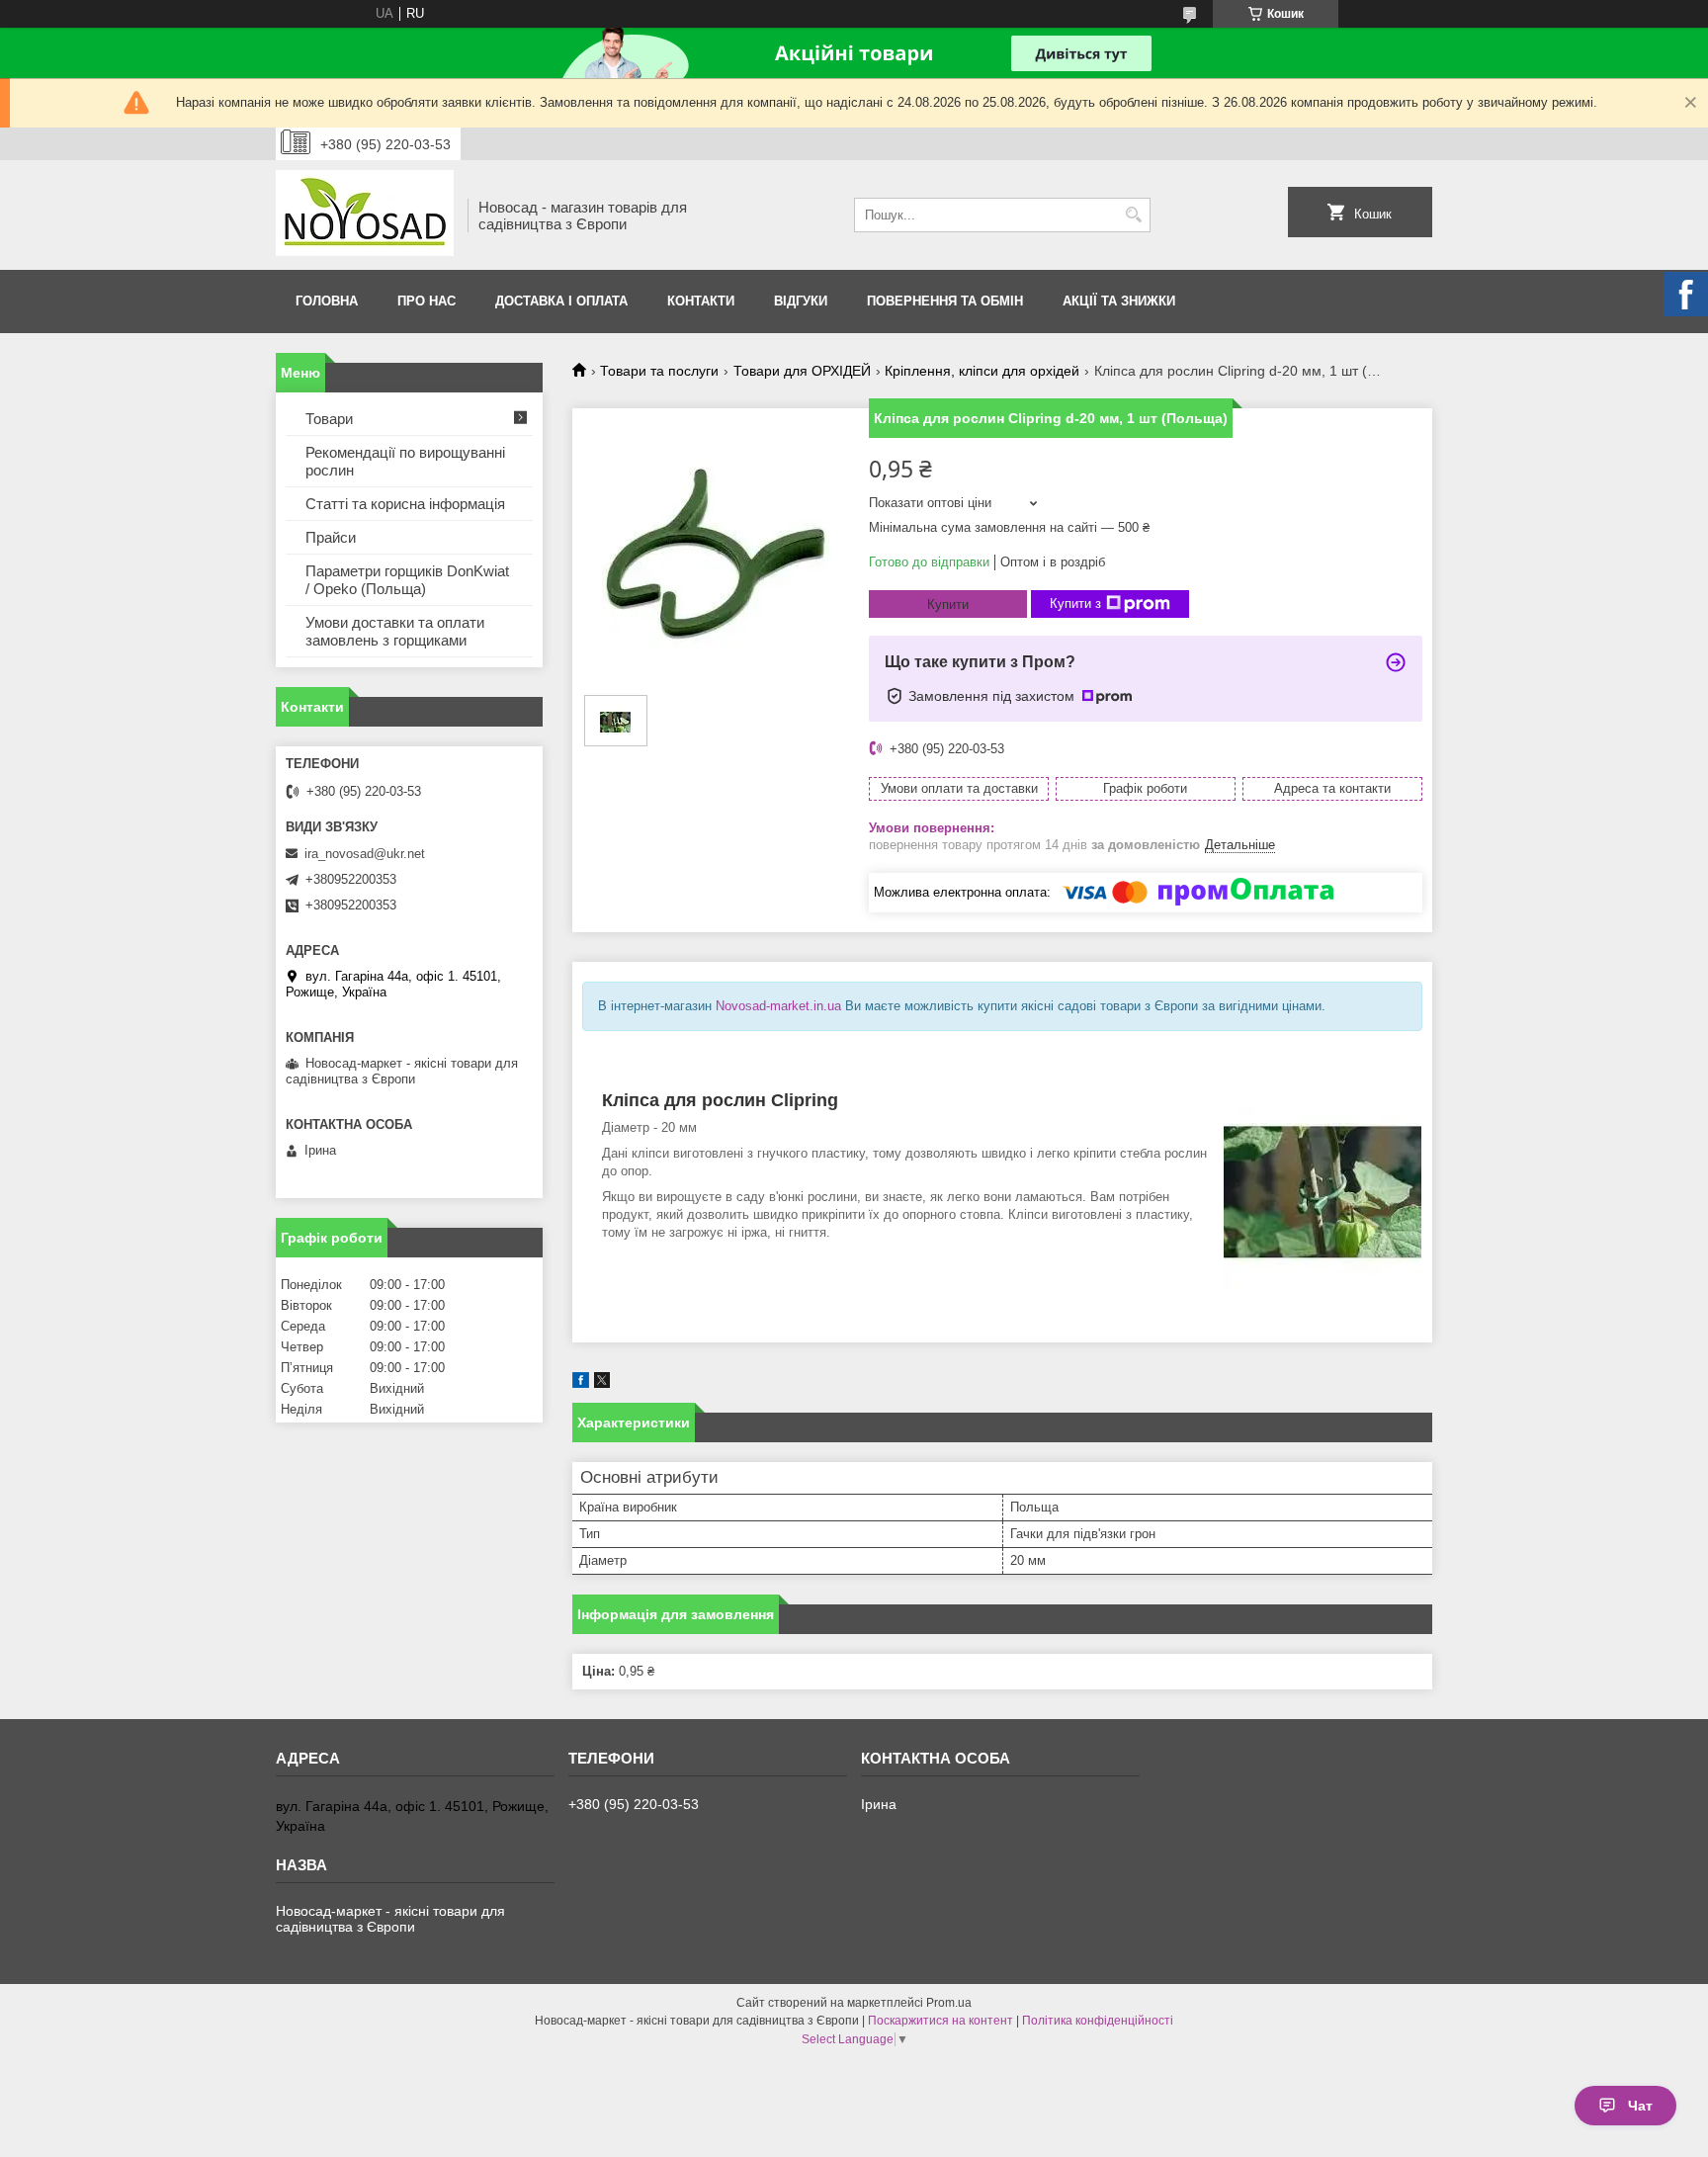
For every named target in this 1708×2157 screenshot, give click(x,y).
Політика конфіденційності (1098, 2021)
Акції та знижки (1119, 301)
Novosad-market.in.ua (778, 1006)
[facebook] (581, 1383)
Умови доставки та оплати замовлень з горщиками (395, 631)
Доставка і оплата (561, 301)
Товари (329, 419)
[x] (602, 1383)
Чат (1640, 2106)
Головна (327, 301)
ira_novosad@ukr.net (365, 854)
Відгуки (801, 301)
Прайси (331, 537)
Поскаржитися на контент (940, 2021)
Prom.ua (949, 2003)
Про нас (427, 301)
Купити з (1075, 604)
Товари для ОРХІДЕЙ (802, 371)
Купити (948, 604)
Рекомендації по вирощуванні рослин (405, 461)
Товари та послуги (659, 371)
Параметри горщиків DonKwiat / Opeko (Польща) (407, 580)
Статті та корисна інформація (405, 504)
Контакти (701, 301)
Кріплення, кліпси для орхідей (982, 371)
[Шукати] (1133, 215)
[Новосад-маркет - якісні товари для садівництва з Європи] (365, 215)
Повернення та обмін (945, 301)
